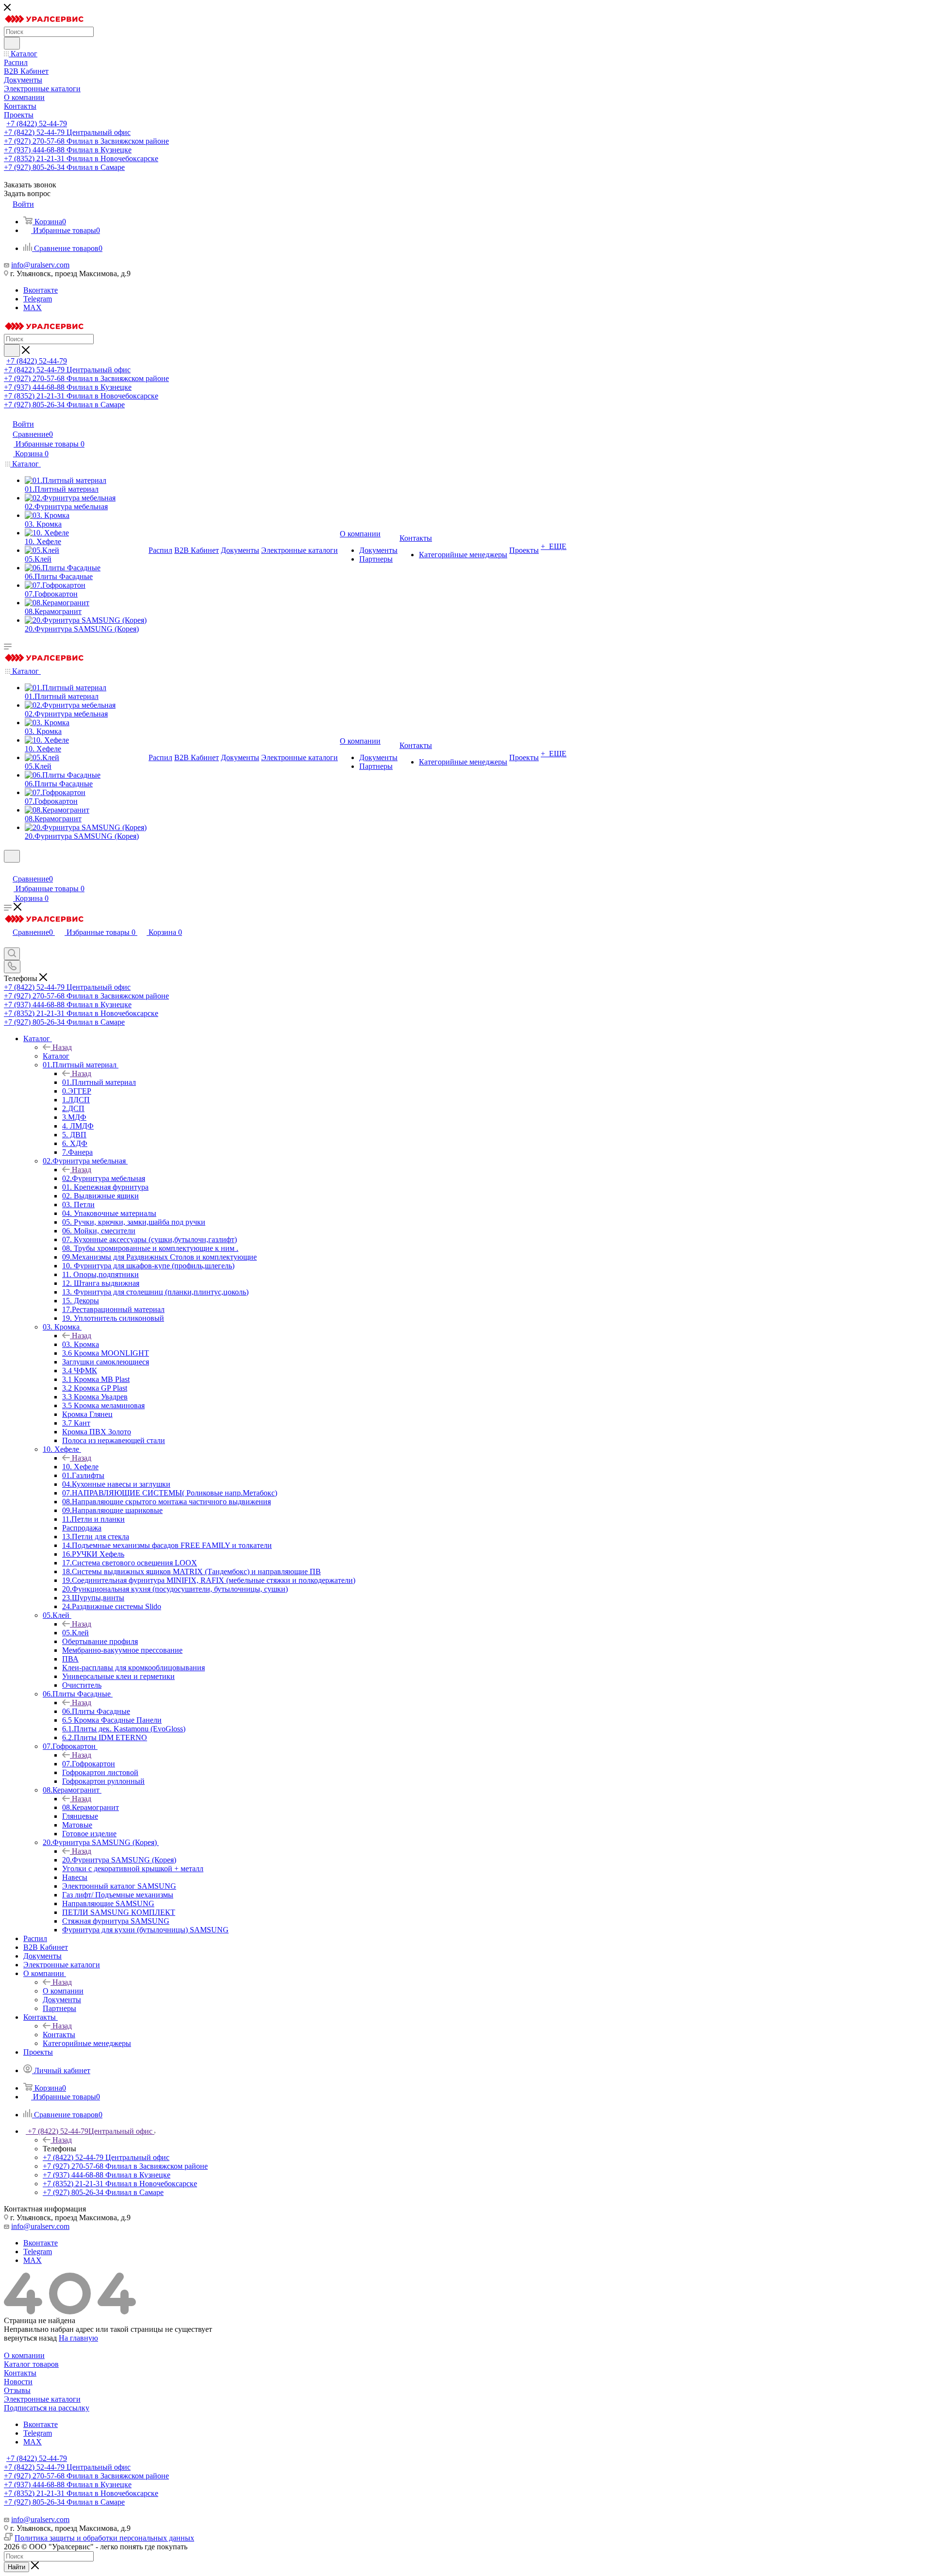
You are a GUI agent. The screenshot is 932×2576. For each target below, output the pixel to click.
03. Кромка (81, 1344)
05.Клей (75, 1633)
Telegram (38, 299)
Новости (18, 2382)
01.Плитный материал (99, 1082)
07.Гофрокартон (89, 1764)
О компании (63, 1991)
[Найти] (12, 43)
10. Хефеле (80, 1467)
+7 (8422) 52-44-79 (37, 124)
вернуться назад (30, 2338)
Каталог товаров (31, 2364)
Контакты (59, 2035)
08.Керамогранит (91, 1807)
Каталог (56, 1056)
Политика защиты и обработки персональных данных (104, 2538)
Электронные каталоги (42, 2399)
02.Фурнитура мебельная (104, 1178)
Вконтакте (41, 290)
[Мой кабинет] (8, 869)
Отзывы (17, 2390)
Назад (62, 1047)
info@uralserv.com (40, 265)
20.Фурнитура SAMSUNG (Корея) (119, 1860)
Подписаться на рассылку (47, 2408)
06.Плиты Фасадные (96, 1711)
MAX (33, 307)
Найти (17, 2567)
